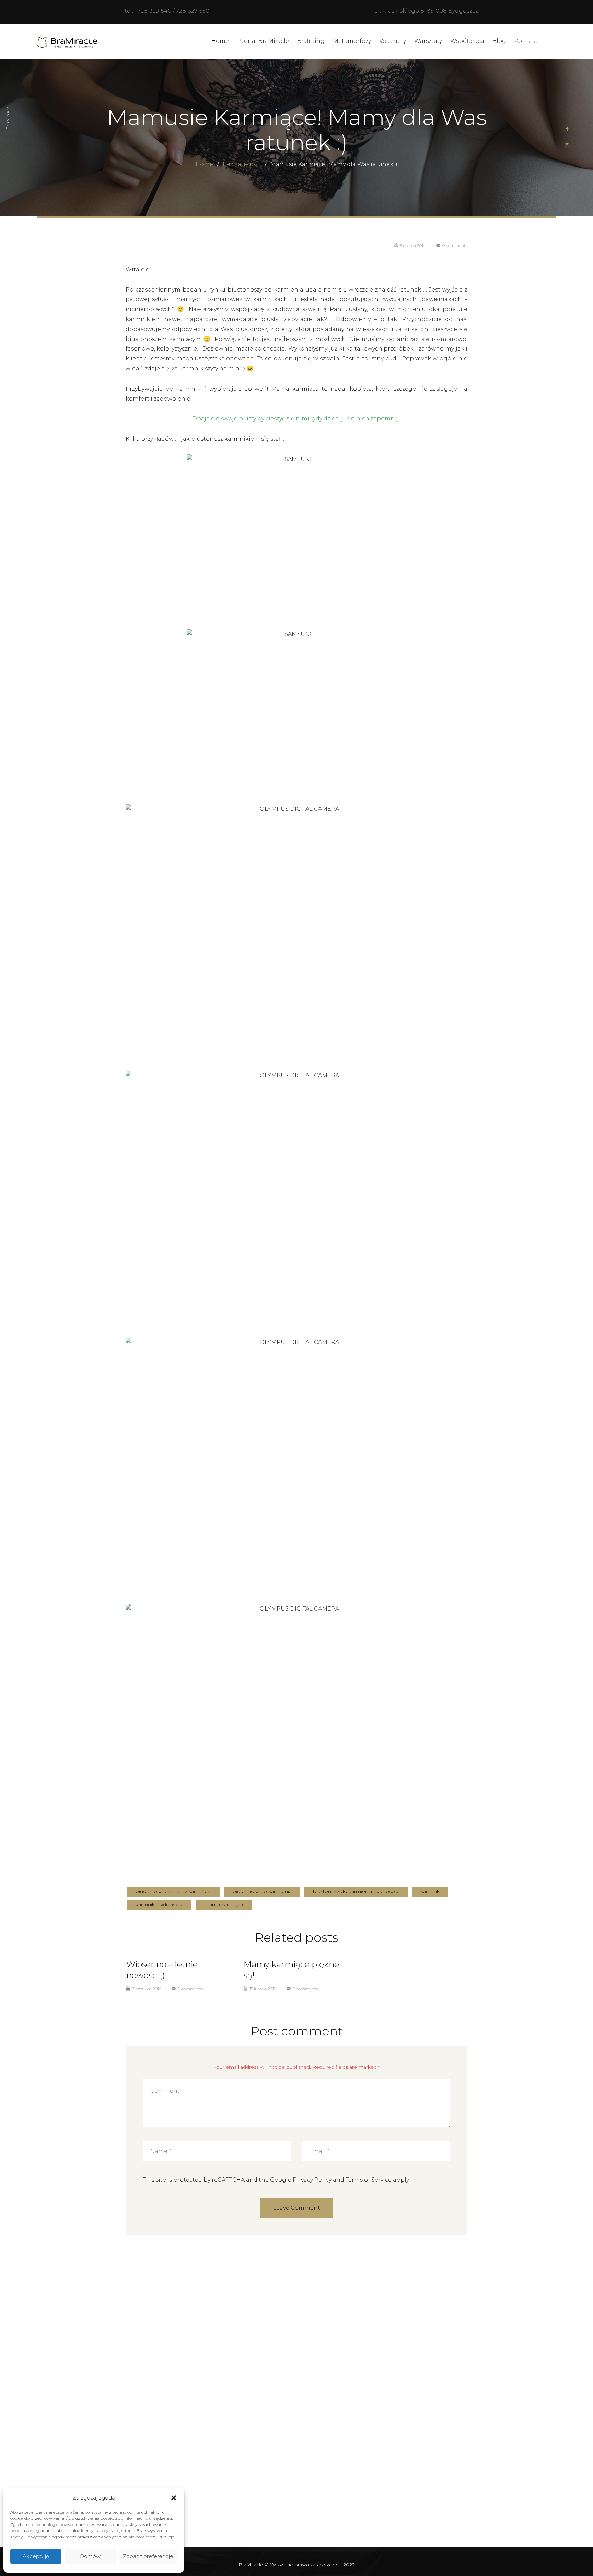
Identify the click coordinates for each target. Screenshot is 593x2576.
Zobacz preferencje (148, 2556)
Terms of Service (369, 2180)
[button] (174, 2498)
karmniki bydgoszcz (159, 1904)
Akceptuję (36, 2556)
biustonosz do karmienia (262, 1891)
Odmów (90, 2556)
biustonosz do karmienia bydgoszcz (356, 1891)
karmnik (430, 1891)
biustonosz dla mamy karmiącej (173, 1891)
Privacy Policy (312, 2180)
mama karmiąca (224, 1904)
